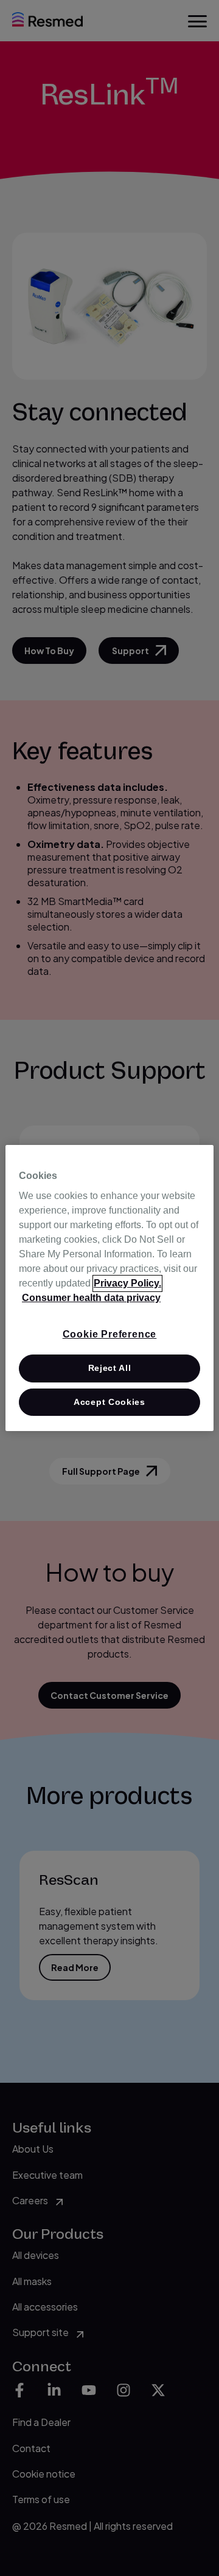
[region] (109, 1288)
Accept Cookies (109, 1402)
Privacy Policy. (127, 1283)
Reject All (110, 1368)
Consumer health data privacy (91, 1298)
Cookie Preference (110, 1334)
